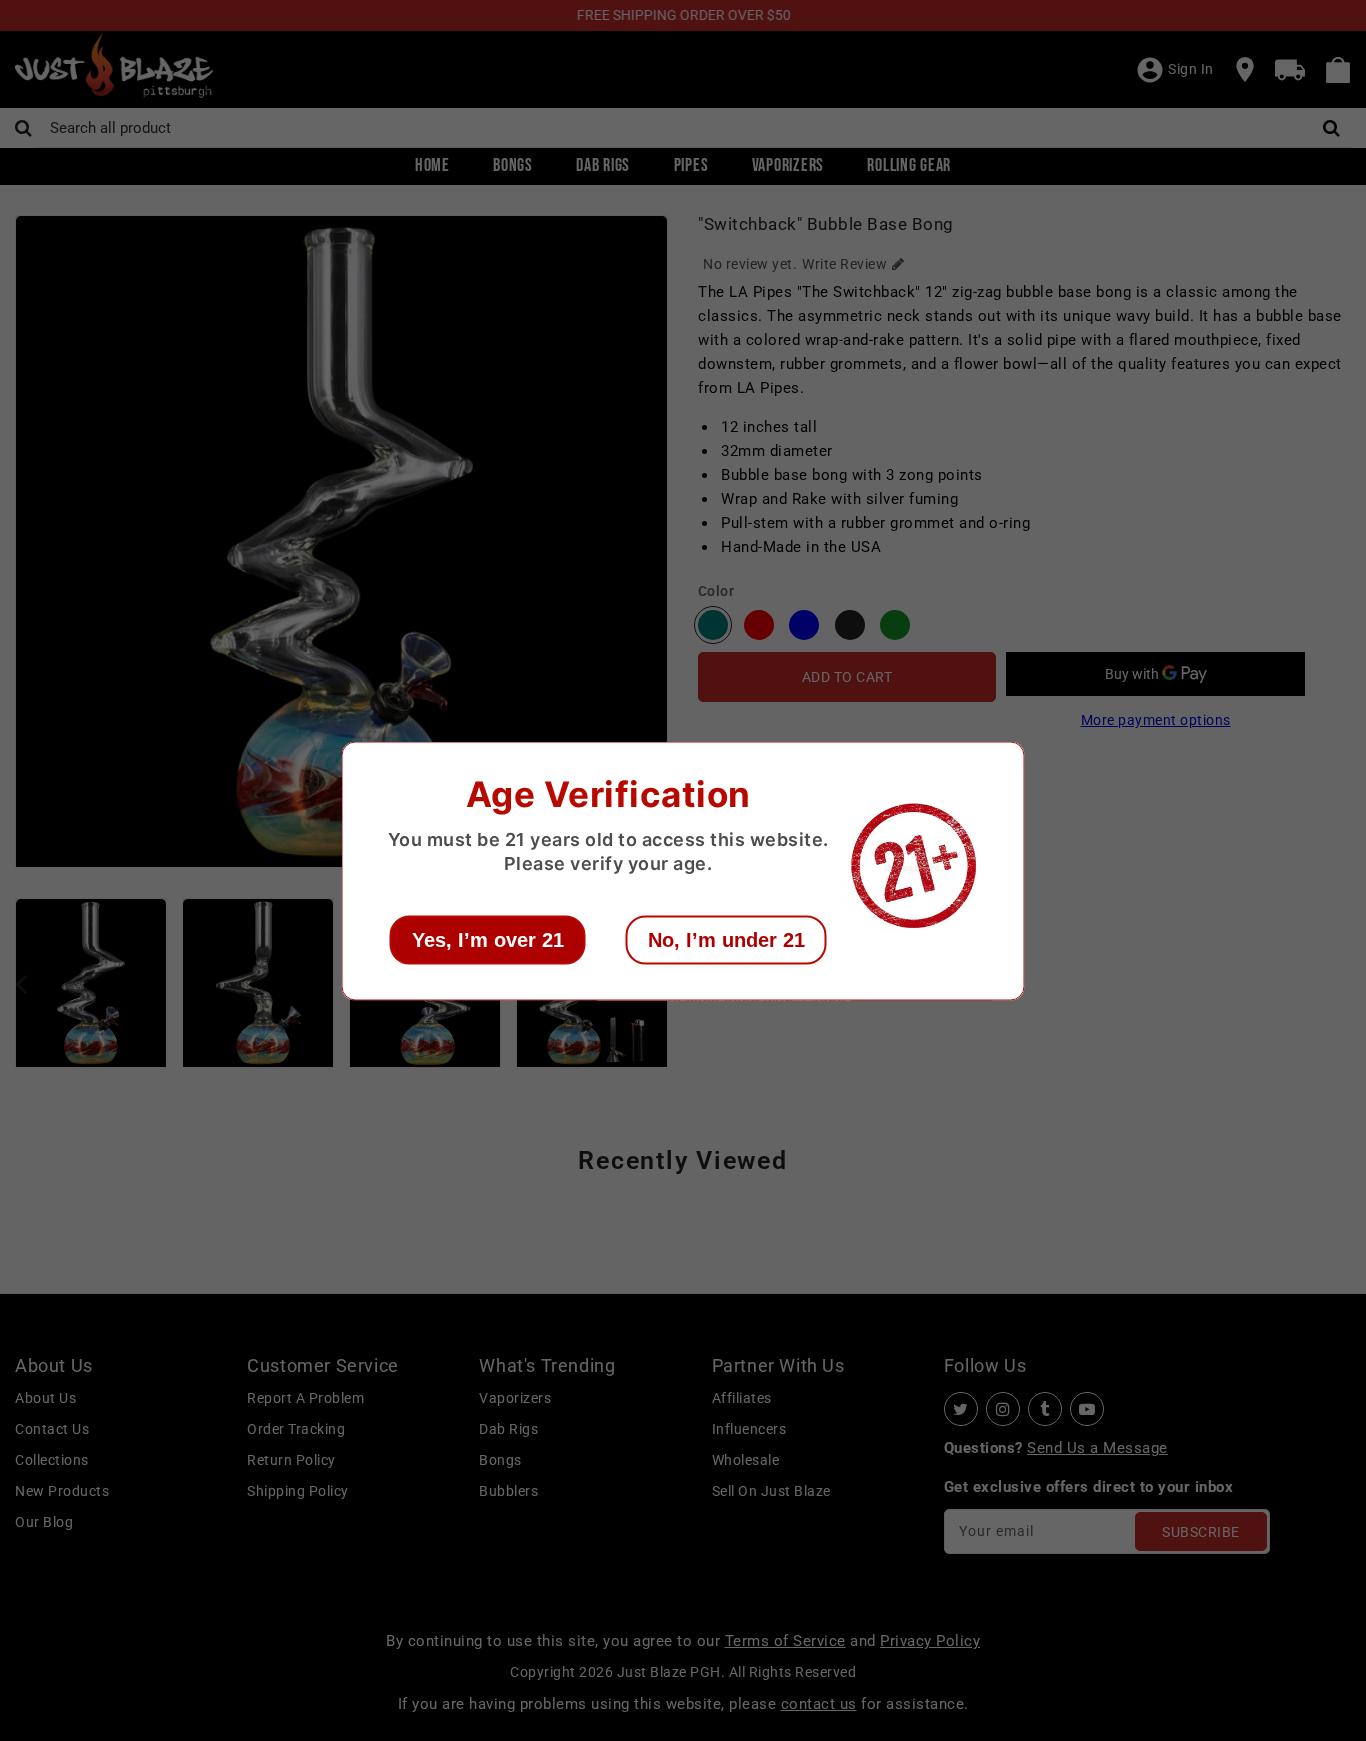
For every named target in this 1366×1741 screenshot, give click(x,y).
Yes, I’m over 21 (488, 939)
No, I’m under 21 (726, 939)
